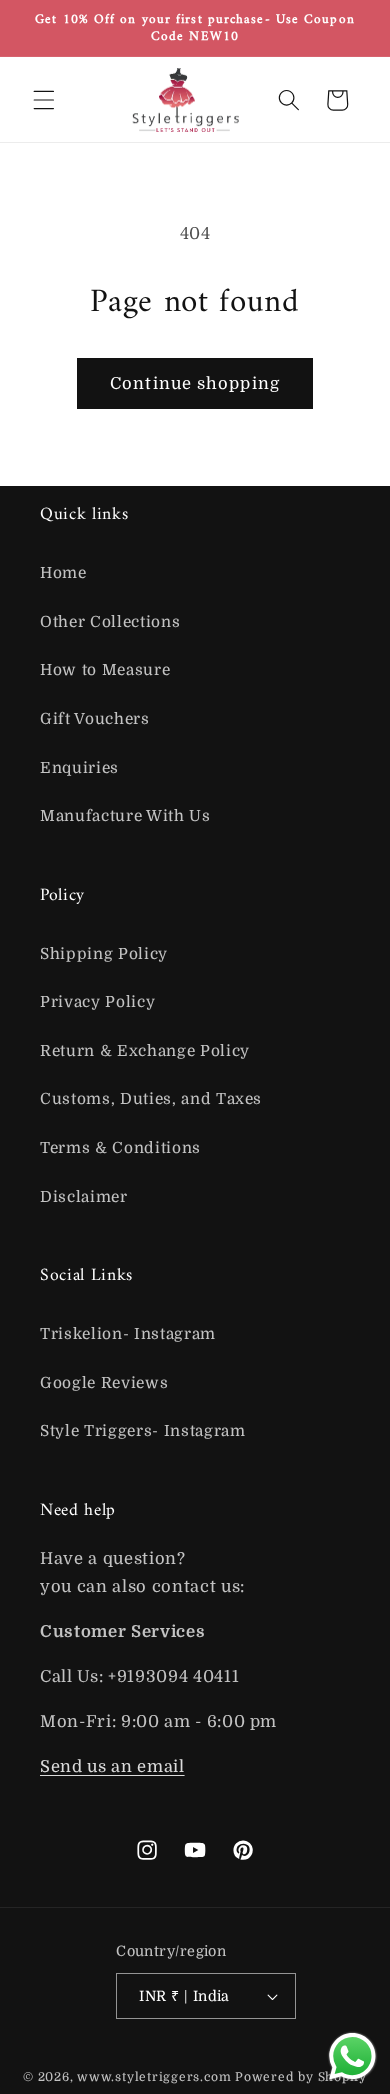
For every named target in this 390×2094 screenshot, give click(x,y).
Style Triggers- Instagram (143, 1431)
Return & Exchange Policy (145, 1051)
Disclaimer (84, 1197)
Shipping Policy (104, 954)
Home (63, 573)
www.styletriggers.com (154, 2077)
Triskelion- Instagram (128, 1334)
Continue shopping (195, 383)
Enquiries (79, 768)
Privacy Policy (97, 1002)
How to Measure (105, 670)
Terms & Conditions (120, 1148)
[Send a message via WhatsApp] (352, 2056)
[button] (44, 100)
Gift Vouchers (95, 719)
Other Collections (110, 622)
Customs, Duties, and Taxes (151, 1099)
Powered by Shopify (301, 2077)
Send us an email (112, 1766)
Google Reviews (104, 1383)
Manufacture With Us (125, 816)
